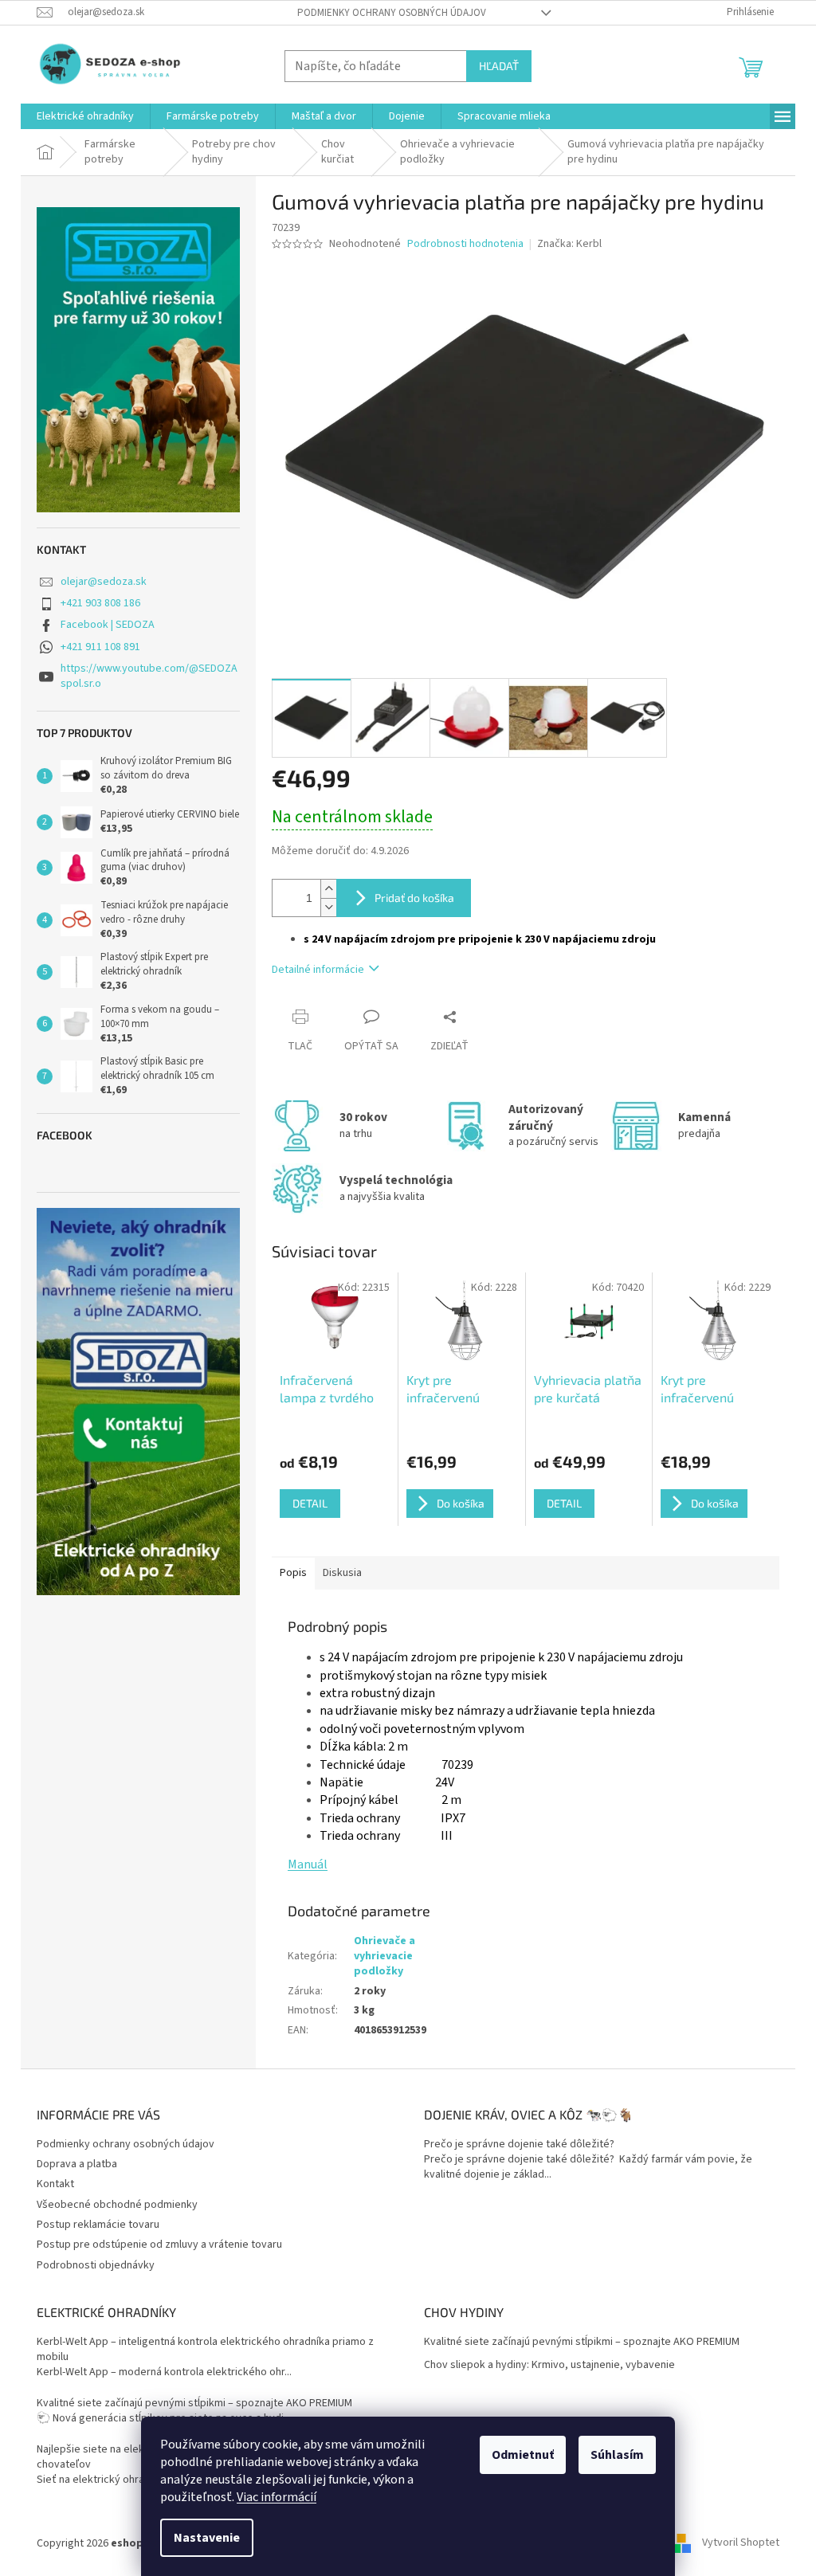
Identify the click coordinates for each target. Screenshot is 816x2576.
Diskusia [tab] (342, 1573)
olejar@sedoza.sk (104, 582)
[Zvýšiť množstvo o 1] (328, 889)
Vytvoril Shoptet (741, 2543)
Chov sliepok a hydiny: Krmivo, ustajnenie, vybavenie (549, 2365)
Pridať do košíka (414, 898)
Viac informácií (277, 2497)
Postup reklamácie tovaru (98, 2225)
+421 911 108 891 (100, 647)
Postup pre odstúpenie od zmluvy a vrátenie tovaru (159, 2245)
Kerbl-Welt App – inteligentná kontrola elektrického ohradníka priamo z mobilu (205, 2350)
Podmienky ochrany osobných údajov (392, 13)
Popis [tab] (293, 1573)
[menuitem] (85, 116)
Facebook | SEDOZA (108, 625)
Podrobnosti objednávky (96, 2265)
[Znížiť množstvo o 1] (328, 907)
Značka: (569, 244)
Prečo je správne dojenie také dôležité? (519, 2145)
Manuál (308, 1864)
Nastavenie (207, 2538)
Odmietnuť (523, 2455)
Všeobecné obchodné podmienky (117, 2205)
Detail (310, 1503)
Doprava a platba (77, 2164)
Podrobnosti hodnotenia (465, 244)
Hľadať (499, 66)
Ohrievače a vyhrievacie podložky (384, 1957)
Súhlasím (617, 2455)
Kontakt (55, 2184)
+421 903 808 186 (100, 603)
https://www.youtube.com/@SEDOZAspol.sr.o (149, 676)
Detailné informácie (318, 970)
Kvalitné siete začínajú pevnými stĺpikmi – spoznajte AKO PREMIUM (194, 2403)
